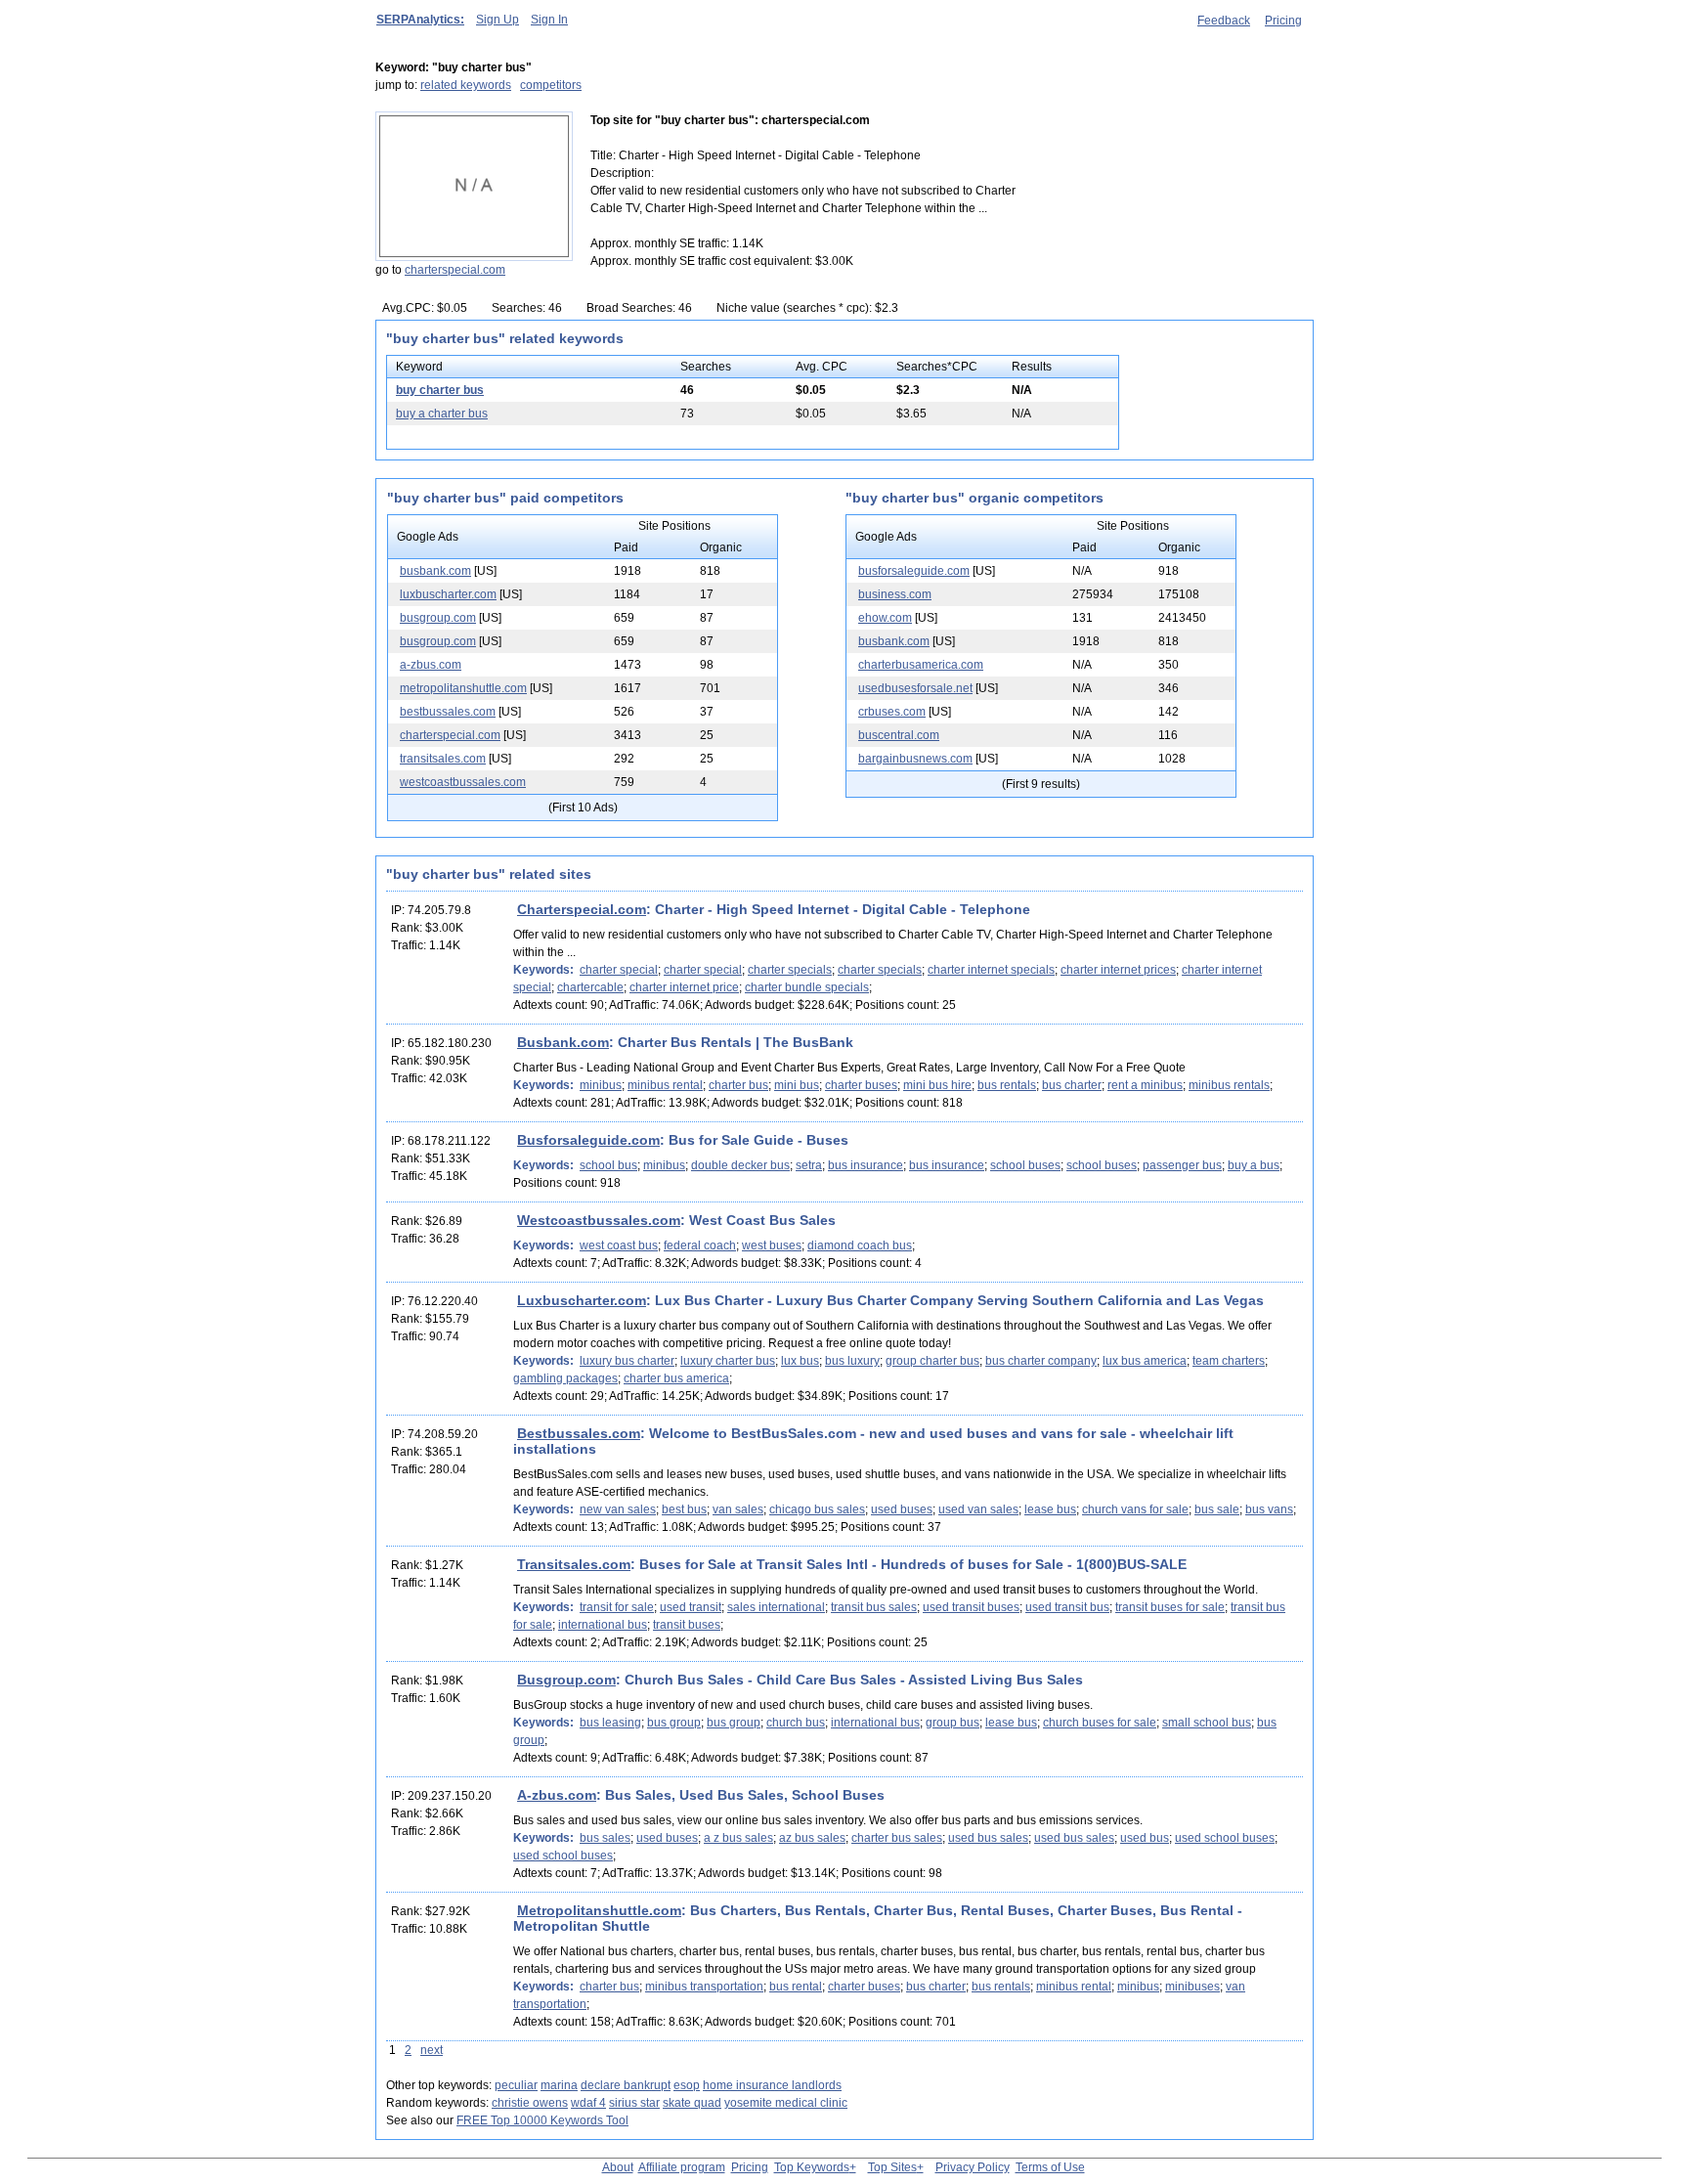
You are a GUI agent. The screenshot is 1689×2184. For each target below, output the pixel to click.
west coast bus (619, 1245)
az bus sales (812, 1838)
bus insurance (866, 1165)
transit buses (687, 1625)
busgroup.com (438, 618)
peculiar (516, 2085)
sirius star (634, 2103)
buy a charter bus (442, 414)
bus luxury (852, 1361)
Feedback (1224, 21)
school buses (1025, 1165)
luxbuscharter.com (448, 594)
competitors (551, 85)
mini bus (797, 1085)
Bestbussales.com (579, 1433)
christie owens (530, 2103)
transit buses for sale (1170, 1607)
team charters (1229, 1361)
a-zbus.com (431, 665)
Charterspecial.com (582, 909)
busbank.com (435, 571)
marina (559, 2085)
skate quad (692, 2103)
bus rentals (1007, 1085)
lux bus (800, 1361)
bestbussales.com (448, 712)
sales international (776, 1607)
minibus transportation (704, 1987)
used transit (691, 1607)
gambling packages (565, 1378)
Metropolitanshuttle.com (599, 1910)
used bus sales (988, 1838)
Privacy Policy (973, 2167)
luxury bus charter (627, 1361)
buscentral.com (899, 735)
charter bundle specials (807, 987)
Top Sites (892, 2167)
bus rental (796, 1987)
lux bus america (1145, 1361)
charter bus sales (897, 1838)
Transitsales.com (574, 1564)
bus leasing (610, 1723)
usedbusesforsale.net (915, 688)
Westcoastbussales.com (599, 1220)
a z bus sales (738, 1838)
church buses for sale (1100, 1723)
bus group (674, 1723)
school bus (608, 1165)
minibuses (1192, 1987)
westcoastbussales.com (463, 782)
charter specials (790, 970)
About (618, 2167)
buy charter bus (440, 390)
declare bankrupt (626, 2085)
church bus (796, 1723)
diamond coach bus (860, 1245)
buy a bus (1254, 1165)
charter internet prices (1118, 970)
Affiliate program (682, 2167)
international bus (603, 1625)
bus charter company (1041, 1361)
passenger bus (1182, 1165)
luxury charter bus (728, 1361)
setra (809, 1165)
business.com (895, 594)
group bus (953, 1723)
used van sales (978, 1509)
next (432, 2050)
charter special (619, 970)
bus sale (1217, 1509)
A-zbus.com (557, 1795)
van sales (738, 1509)
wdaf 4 (588, 2103)
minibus (601, 1085)
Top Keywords (812, 2167)
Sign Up (498, 20)
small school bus (1207, 1723)
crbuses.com (892, 712)
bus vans (1269, 1509)
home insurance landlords (772, 2085)
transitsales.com (443, 759)
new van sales (618, 1509)
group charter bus (932, 1361)
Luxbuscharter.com (582, 1300)
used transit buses (971, 1607)
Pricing (1283, 21)
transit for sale (617, 1607)
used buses (902, 1509)
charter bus (738, 1085)
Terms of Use (1050, 2167)
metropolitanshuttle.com (463, 688)
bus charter (1072, 1085)
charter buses (861, 1085)
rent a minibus (1145, 1085)
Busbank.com (563, 1042)
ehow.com (885, 618)
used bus (1145, 1838)
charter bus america (676, 1378)
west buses (772, 1245)
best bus (684, 1509)
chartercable (590, 987)
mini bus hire (937, 1085)
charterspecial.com (455, 270)
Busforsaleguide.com (588, 1140)
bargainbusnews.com (915, 759)
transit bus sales (874, 1607)
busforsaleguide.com (914, 571)
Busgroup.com (566, 1680)
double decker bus (740, 1165)
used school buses (1225, 1838)
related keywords (466, 85)
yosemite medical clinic (786, 2103)
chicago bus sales (817, 1509)
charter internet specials (991, 970)
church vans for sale (1135, 1509)
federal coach (700, 1245)
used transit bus (1067, 1607)
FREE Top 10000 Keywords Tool (542, 2120)
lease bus (1050, 1509)
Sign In (549, 20)
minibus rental (665, 1085)
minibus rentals (1229, 1085)
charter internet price (684, 987)
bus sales (605, 1838)
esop (687, 2085)
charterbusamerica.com (921, 665)
